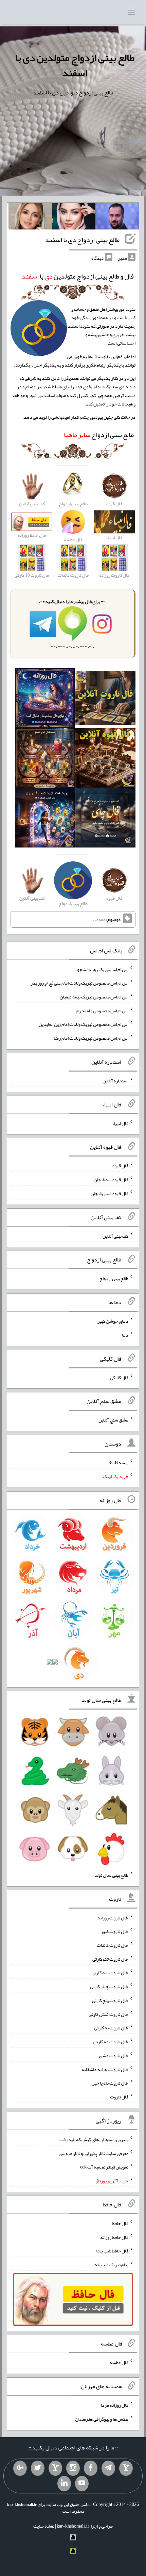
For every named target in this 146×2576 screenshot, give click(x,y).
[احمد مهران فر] (117, 218)
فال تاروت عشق (114, 2055)
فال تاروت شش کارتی (108, 2014)
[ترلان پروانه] (74, 218)
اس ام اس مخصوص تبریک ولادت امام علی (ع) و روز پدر (79, 983)
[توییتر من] (38, 2468)
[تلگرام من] (108, 2468)
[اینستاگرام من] (73, 2468)
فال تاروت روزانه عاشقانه (105, 2069)
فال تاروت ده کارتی (111, 2042)
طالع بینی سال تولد (111, 1875)
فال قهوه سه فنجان (111, 1180)
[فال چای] (105, 819)
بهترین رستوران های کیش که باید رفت (94, 2139)
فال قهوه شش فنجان (109, 1193)
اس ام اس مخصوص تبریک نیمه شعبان (94, 997)
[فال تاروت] (105, 700)
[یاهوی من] (126, 2468)
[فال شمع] (45, 759)
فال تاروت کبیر (115, 1931)
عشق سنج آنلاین (113, 1420)
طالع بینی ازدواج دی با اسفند (82, 240)
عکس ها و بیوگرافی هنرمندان (102, 2419)
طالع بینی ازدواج (99, 435)
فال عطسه (119, 2362)
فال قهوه (120, 1166)
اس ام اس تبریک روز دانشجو (103, 969)
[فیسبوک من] (91, 2468)
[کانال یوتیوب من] (82, 2484)
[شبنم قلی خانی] (30, 218)
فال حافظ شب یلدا (112, 2251)
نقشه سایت (44, 2526)
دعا (125, 1335)
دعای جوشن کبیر (113, 1321)
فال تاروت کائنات (113, 1945)
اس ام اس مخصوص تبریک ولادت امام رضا (91, 1038)
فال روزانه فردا (115, 2405)
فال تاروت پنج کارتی (110, 2000)
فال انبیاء (120, 1123)
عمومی (99, 919)
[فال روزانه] (45, 700)
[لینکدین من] (64, 2484)
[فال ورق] (45, 819)
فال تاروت (119, 2097)
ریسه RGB (118, 1462)
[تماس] (55, 2468)
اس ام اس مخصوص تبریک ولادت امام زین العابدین (84, 1024)
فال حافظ (120, 2223)
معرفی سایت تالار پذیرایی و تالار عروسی (94, 2153)
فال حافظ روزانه (114, 2237)
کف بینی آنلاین (115, 1236)
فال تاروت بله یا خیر (110, 2083)
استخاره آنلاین (115, 1081)
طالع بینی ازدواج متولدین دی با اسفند (75, 65)
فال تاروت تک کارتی (110, 1959)
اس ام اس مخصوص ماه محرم (102, 1010)
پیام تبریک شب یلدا (111, 2265)
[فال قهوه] (105, 759)
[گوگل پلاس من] (20, 2468)
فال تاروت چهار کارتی (109, 1986)
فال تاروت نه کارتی (111, 2028)
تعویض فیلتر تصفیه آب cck (104, 2167)
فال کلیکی (119, 1377)
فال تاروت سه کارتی (110, 1973)
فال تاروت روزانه (113, 1917)
